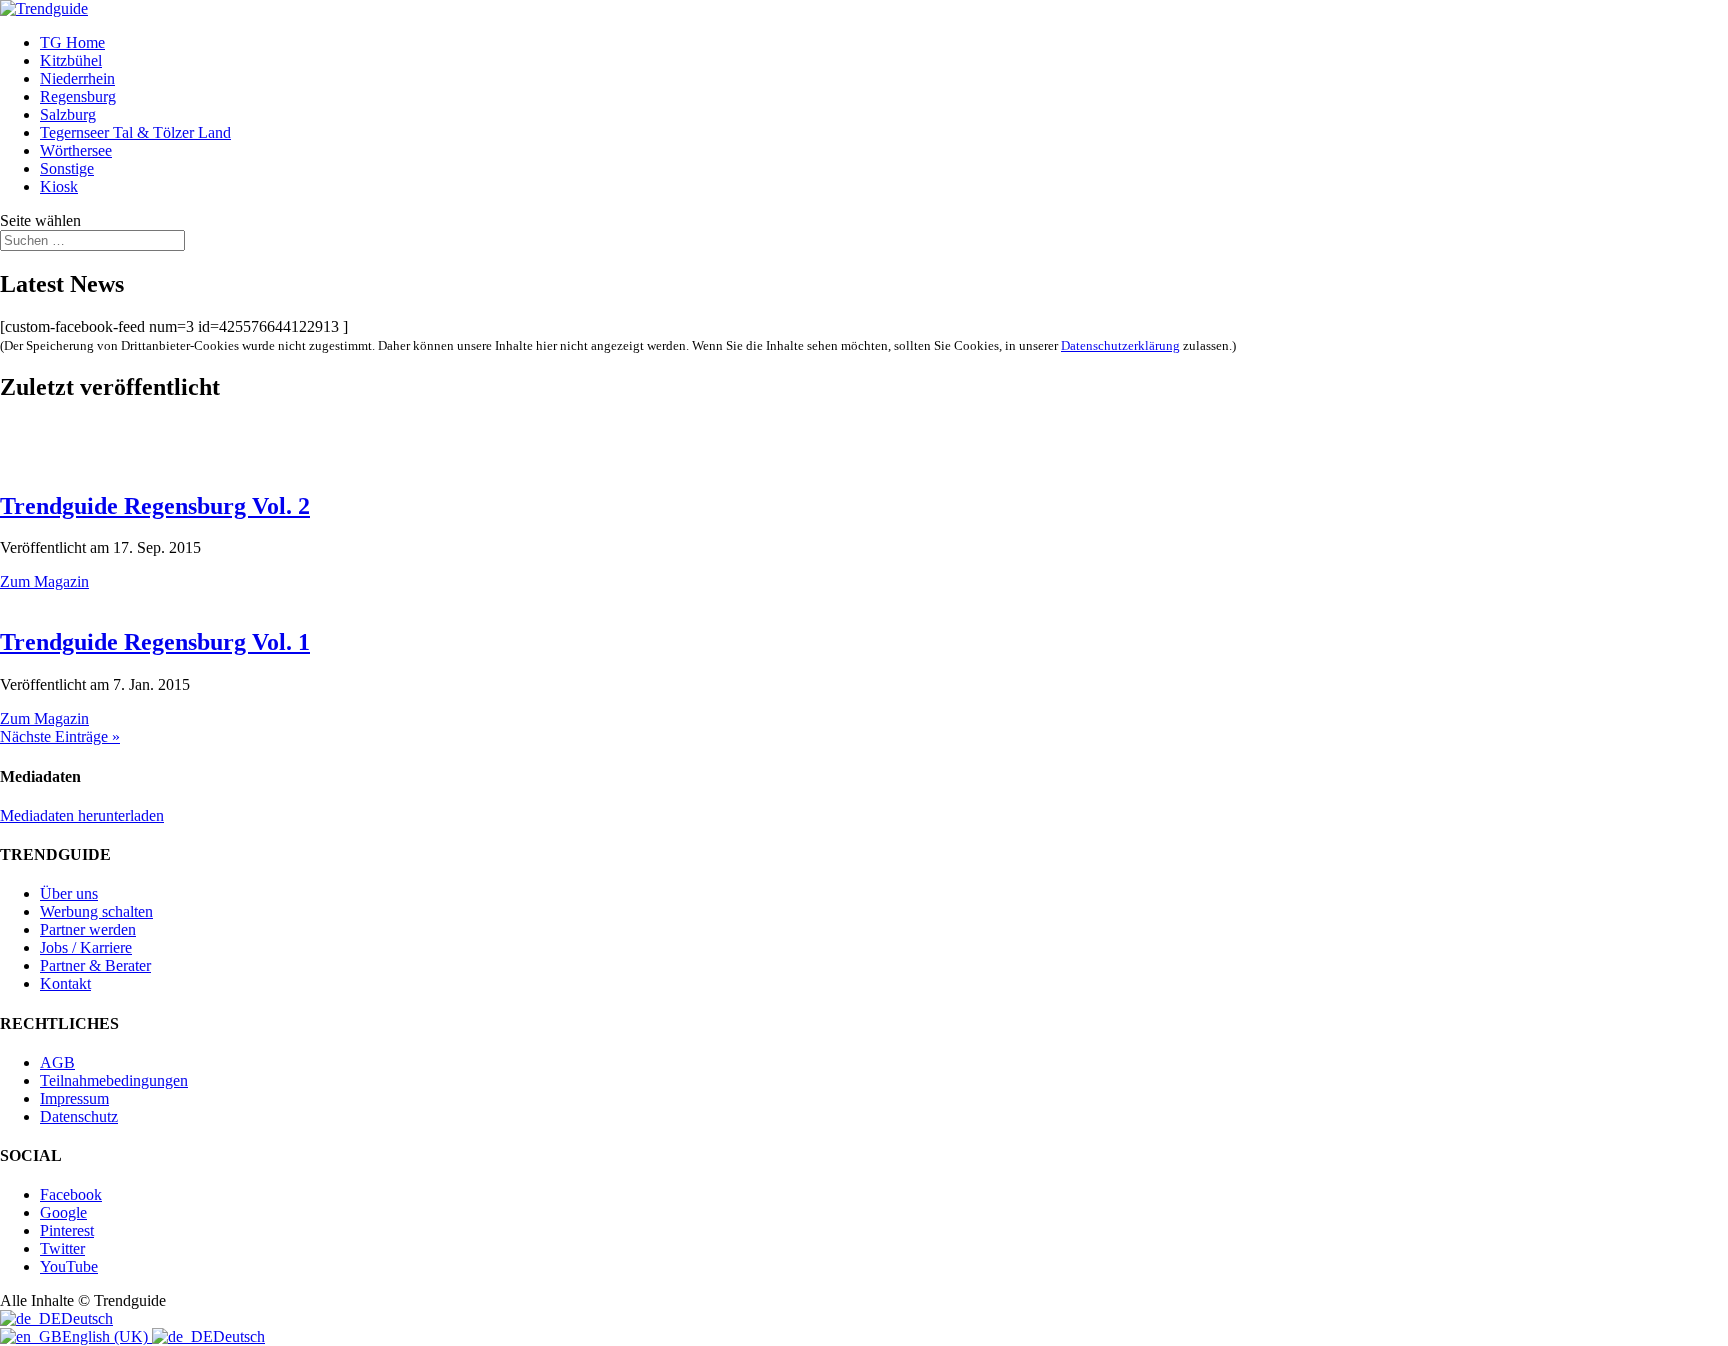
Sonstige (67, 168)
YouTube (69, 1266)
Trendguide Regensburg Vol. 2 (155, 506)
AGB (57, 1062)
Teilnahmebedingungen (114, 1080)
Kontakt (65, 983)
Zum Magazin (44, 581)
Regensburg (78, 96)
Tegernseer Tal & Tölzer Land (135, 132)
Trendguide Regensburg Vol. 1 (155, 642)
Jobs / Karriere (86, 947)
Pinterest (67, 1230)
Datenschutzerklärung (1120, 345)
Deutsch (87, 1318)
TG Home (72, 42)
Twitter (62, 1248)
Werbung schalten (96, 911)
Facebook (71, 1194)
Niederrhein (77, 78)
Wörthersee (76, 150)
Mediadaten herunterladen (82, 815)
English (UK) (107, 1336)
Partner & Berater (95, 965)
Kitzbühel (71, 60)
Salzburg (68, 114)
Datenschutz (79, 1116)
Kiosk (59, 186)
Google (63, 1212)
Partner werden (88, 929)
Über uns (69, 893)
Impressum (74, 1098)
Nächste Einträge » (60, 736)
